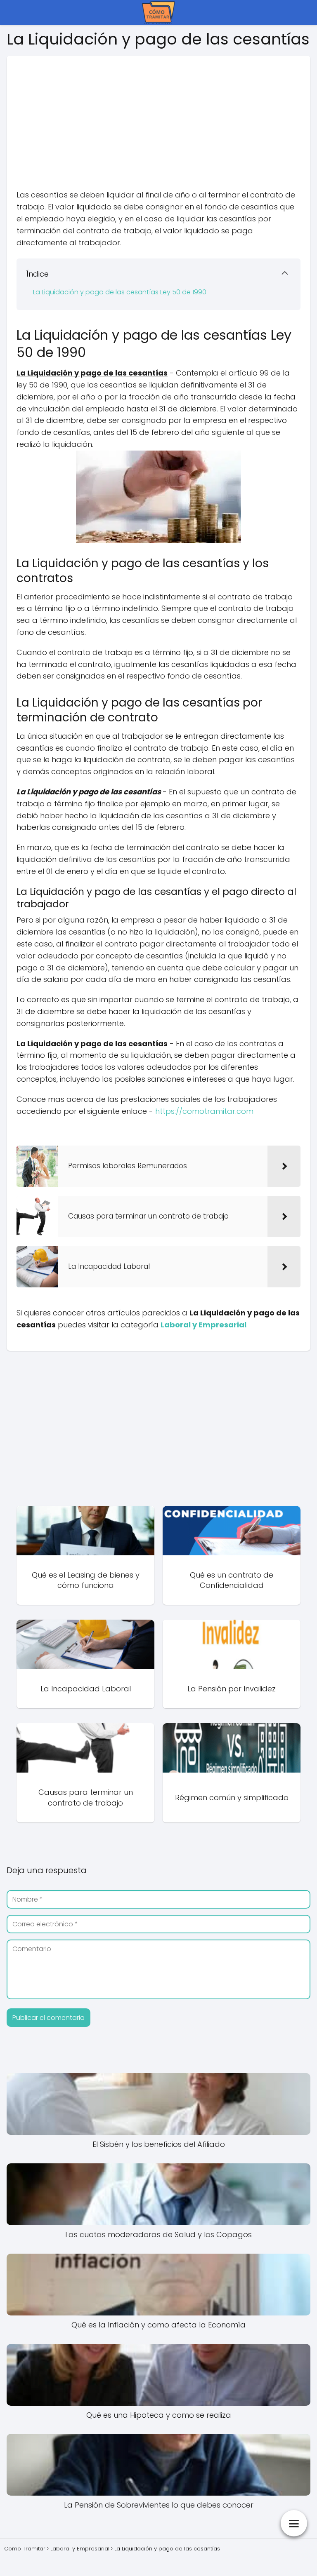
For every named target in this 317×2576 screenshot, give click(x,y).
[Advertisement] (158, 113)
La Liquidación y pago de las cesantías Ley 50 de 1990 (120, 292)
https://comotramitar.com (204, 1111)
